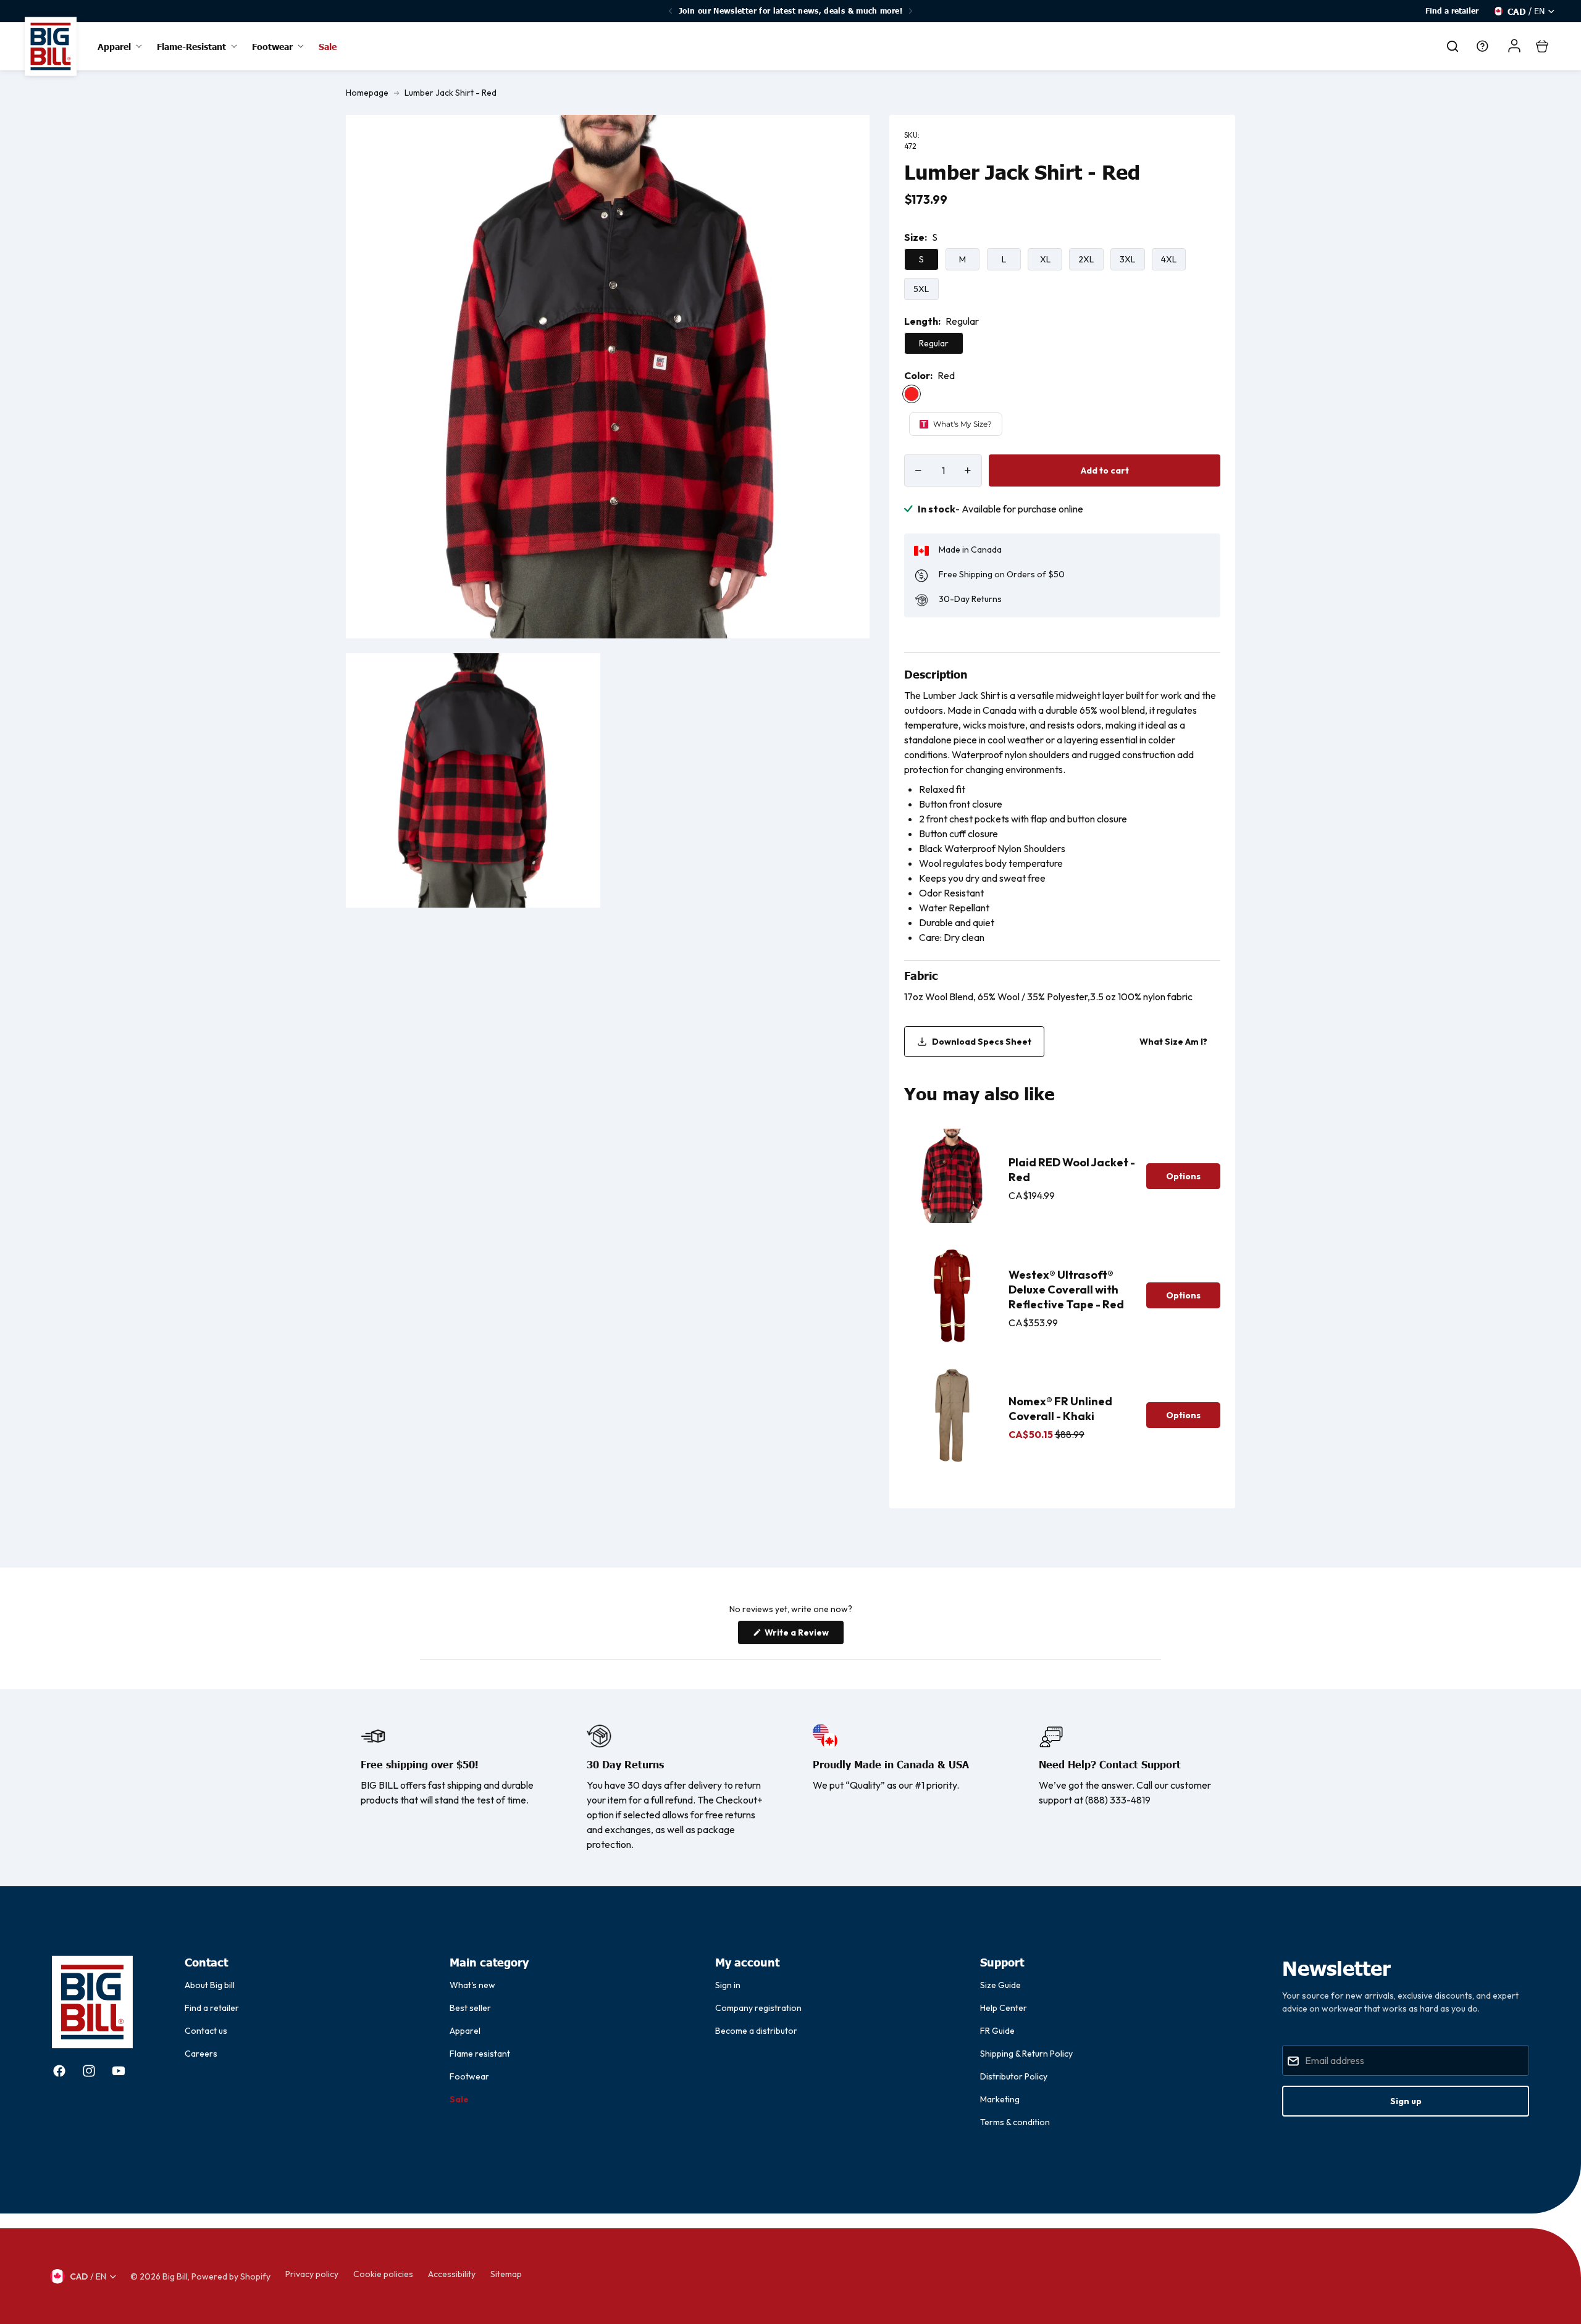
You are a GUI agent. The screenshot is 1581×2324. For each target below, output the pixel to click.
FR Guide (997, 2031)
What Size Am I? (1173, 1042)
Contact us (206, 2031)
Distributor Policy (1014, 2076)
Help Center (1004, 2008)
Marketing (1000, 2099)
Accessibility (452, 2274)
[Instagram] (89, 2071)
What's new (472, 1985)
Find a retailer (1452, 11)
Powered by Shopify (231, 2276)
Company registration (758, 2008)
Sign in (728, 1985)
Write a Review (803, 1635)
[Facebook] (59, 2071)
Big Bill (175, 2276)
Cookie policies (383, 2274)
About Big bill (210, 1985)
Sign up (1406, 2101)
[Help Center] (1482, 46)
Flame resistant (480, 2054)
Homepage (367, 93)
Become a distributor (756, 2031)
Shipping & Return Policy (1026, 2054)
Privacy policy (312, 2274)
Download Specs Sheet (982, 1042)
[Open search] (1453, 46)
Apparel (465, 2031)
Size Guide (1000, 1985)
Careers (201, 2054)
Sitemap (506, 2274)
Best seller (470, 2008)
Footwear (469, 2076)
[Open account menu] (1514, 46)
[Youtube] (119, 2071)
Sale (459, 2099)
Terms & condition (1015, 2122)
